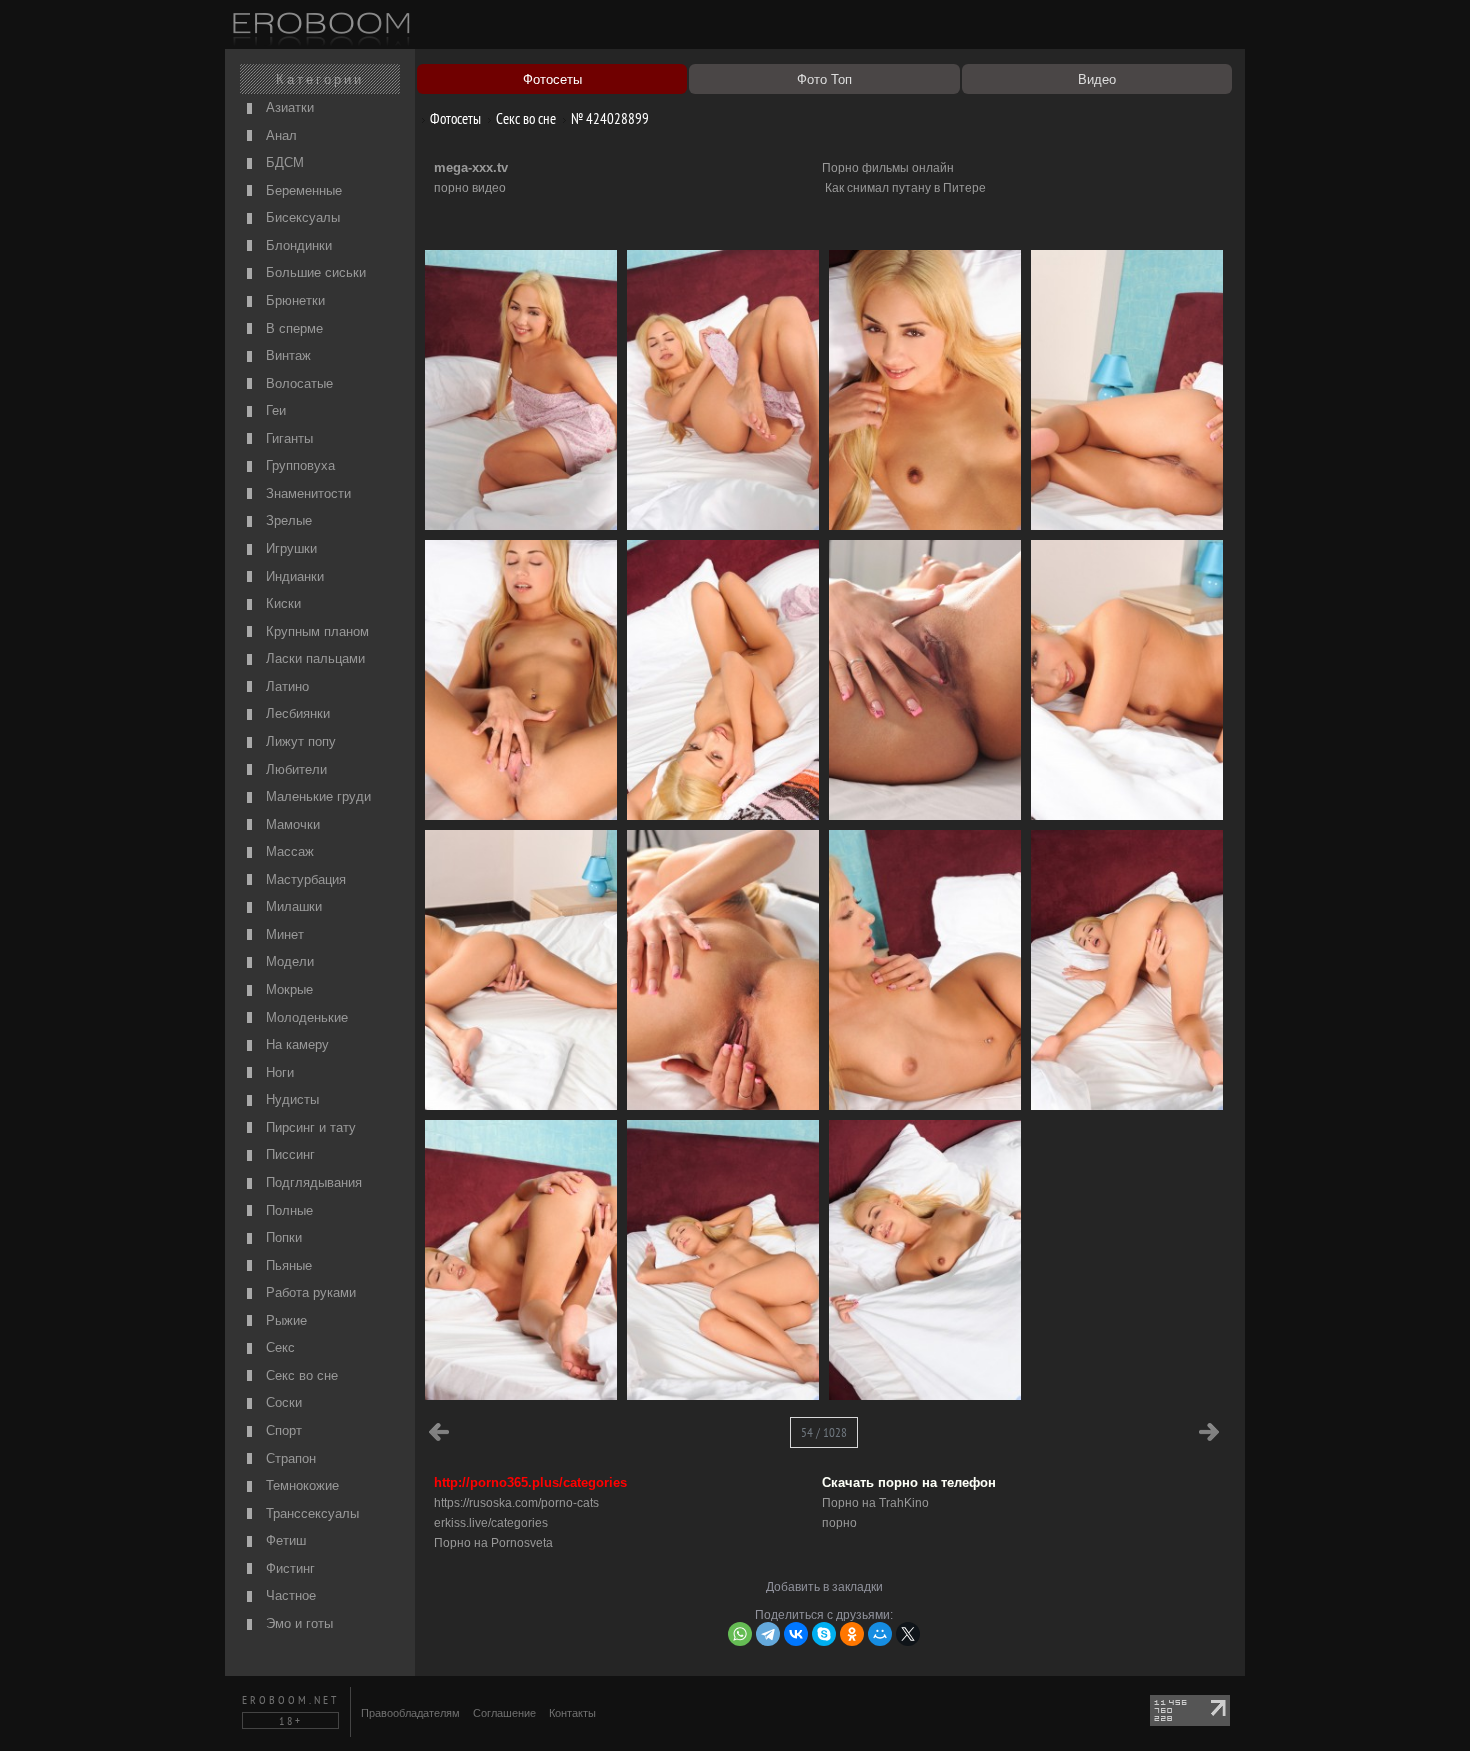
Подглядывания (312, 1182)
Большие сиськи (314, 272)
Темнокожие (300, 1485)
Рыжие (284, 1320)
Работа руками (309, 1292)
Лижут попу (299, 741)
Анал (279, 135)
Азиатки (288, 107)
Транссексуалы (310, 1513)
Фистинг (288, 1568)
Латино (285, 686)
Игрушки (289, 548)
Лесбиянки (296, 713)
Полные (287, 1210)
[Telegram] (768, 1634)
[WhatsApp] (740, 1634)
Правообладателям (410, 1713)
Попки (282, 1237)
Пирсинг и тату (309, 1127)
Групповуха (298, 465)
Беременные (302, 190)
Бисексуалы (301, 217)
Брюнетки (293, 300)
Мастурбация (304, 879)
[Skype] (824, 1634)
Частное (289, 1595)
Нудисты (290, 1099)
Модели (288, 961)
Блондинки (297, 245)
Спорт (282, 1430)
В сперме (292, 328)
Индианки (293, 576)
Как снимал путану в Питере (905, 188)
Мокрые (287, 989)
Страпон (289, 1458)
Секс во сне (300, 1375)
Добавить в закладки (824, 1587)
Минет (283, 934)
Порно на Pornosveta (493, 1543)
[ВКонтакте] (796, 1634)
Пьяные (287, 1265)
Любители (294, 769)
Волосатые (297, 383)
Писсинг (288, 1154)
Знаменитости (306, 493)
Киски (281, 603)
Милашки (292, 906)
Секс (278, 1347)
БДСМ (283, 162)
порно (839, 1523)
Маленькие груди (316, 796)
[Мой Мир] (880, 1634)
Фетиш (284, 1540)
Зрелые (287, 520)
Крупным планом (315, 631)
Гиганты (287, 438)
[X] (908, 1634)
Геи (274, 410)
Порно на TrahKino (875, 1503)
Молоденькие (305, 1017)
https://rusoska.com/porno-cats (516, 1503)
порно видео (470, 188)
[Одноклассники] (852, 1634)
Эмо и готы (297, 1623)
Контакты (572, 1713)
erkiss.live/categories (491, 1523)
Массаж (288, 851)
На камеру (295, 1044)
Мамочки (291, 824)
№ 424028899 (608, 118)
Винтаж (286, 355)
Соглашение (504, 1713)
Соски (282, 1402)
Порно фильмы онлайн (888, 168)
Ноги (278, 1072)
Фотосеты (454, 118)
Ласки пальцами (313, 658)
